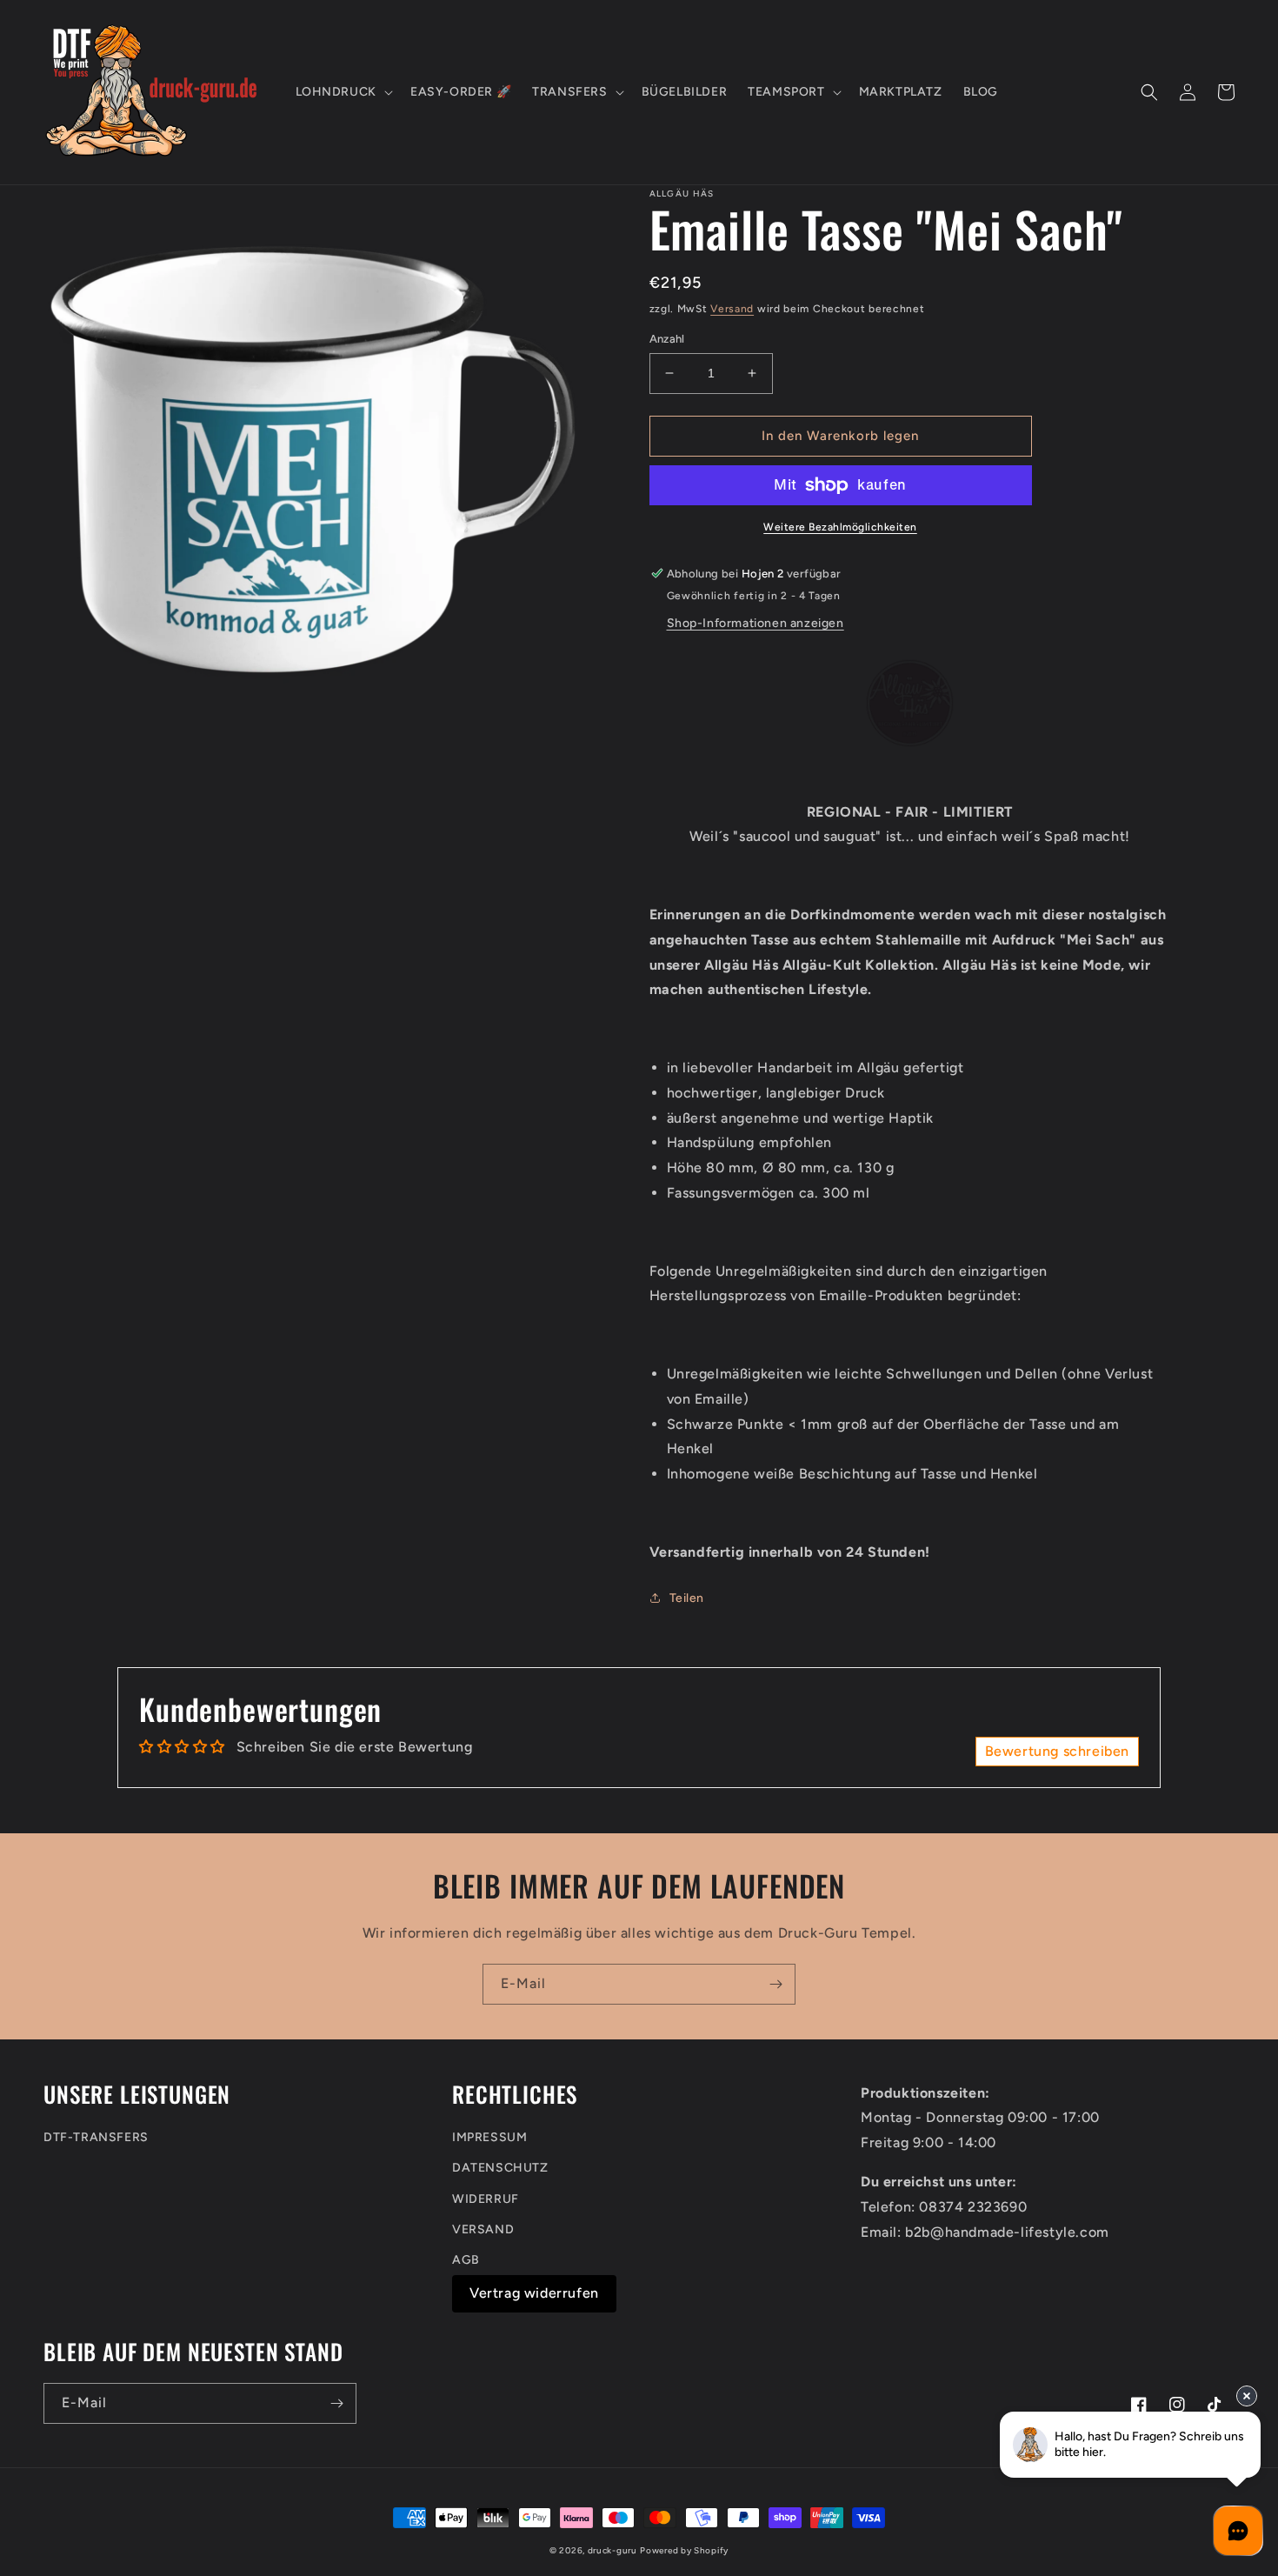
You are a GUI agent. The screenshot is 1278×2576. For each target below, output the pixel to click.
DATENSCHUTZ (500, 2168)
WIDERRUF (486, 2199)
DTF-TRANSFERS (96, 2137)
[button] (343, 92)
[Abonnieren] (775, 1984)
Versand (732, 309)
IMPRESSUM (489, 2137)
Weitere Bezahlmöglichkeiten (840, 527)
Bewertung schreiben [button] (1057, 1751)
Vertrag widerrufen (534, 2293)
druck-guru (612, 2550)
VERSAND (483, 2229)
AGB (466, 2260)
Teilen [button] (687, 1598)
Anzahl (667, 339)
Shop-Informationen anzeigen (755, 623)
